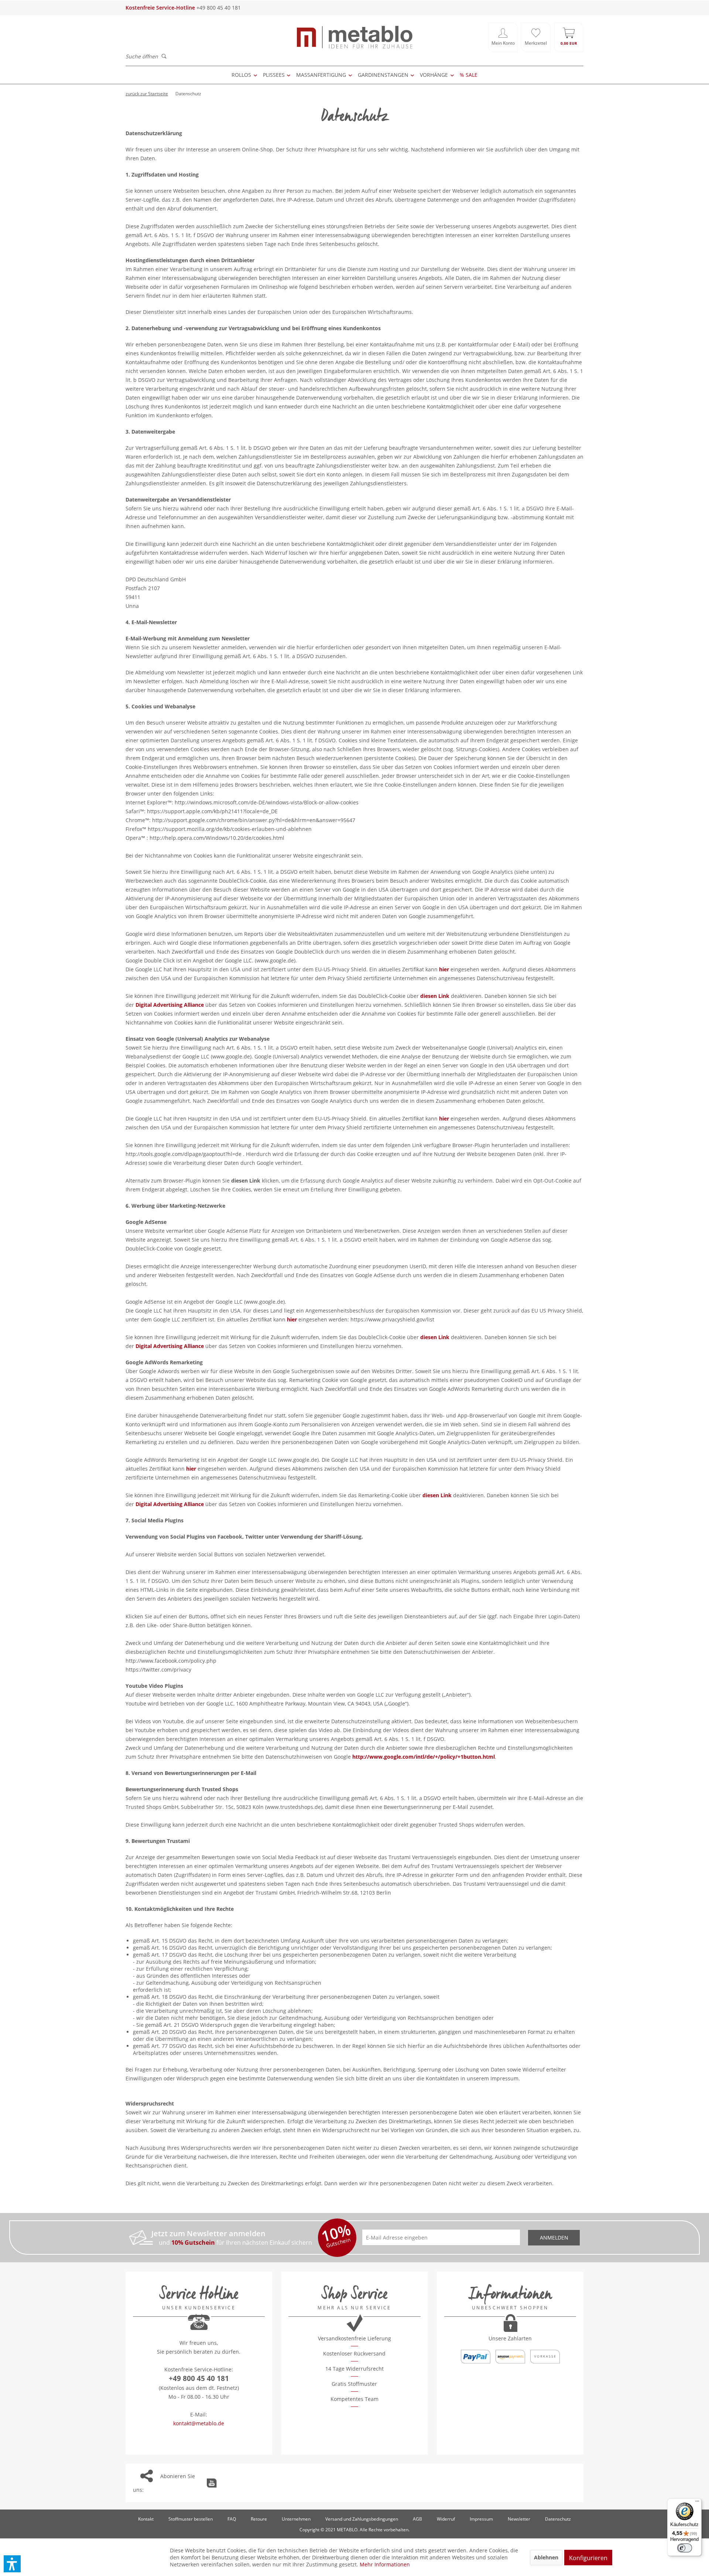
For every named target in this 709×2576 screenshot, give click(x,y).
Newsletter (519, 2519)
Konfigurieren (588, 2558)
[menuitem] (503, 37)
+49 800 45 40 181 (199, 2378)
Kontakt (146, 2519)
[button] (12, 2564)
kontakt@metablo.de (199, 2423)
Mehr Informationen (385, 2564)
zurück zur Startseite (147, 94)
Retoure (259, 2519)
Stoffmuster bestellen (191, 2519)
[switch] (685, 2548)
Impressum (481, 2519)
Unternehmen (296, 2519)
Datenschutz (558, 2519)
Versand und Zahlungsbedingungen (362, 2519)
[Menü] (697, 2503)
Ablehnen (546, 2557)
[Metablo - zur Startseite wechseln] (354, 37)
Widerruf (446, 2519)
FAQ (232, 2519)
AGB (417, 2519)
